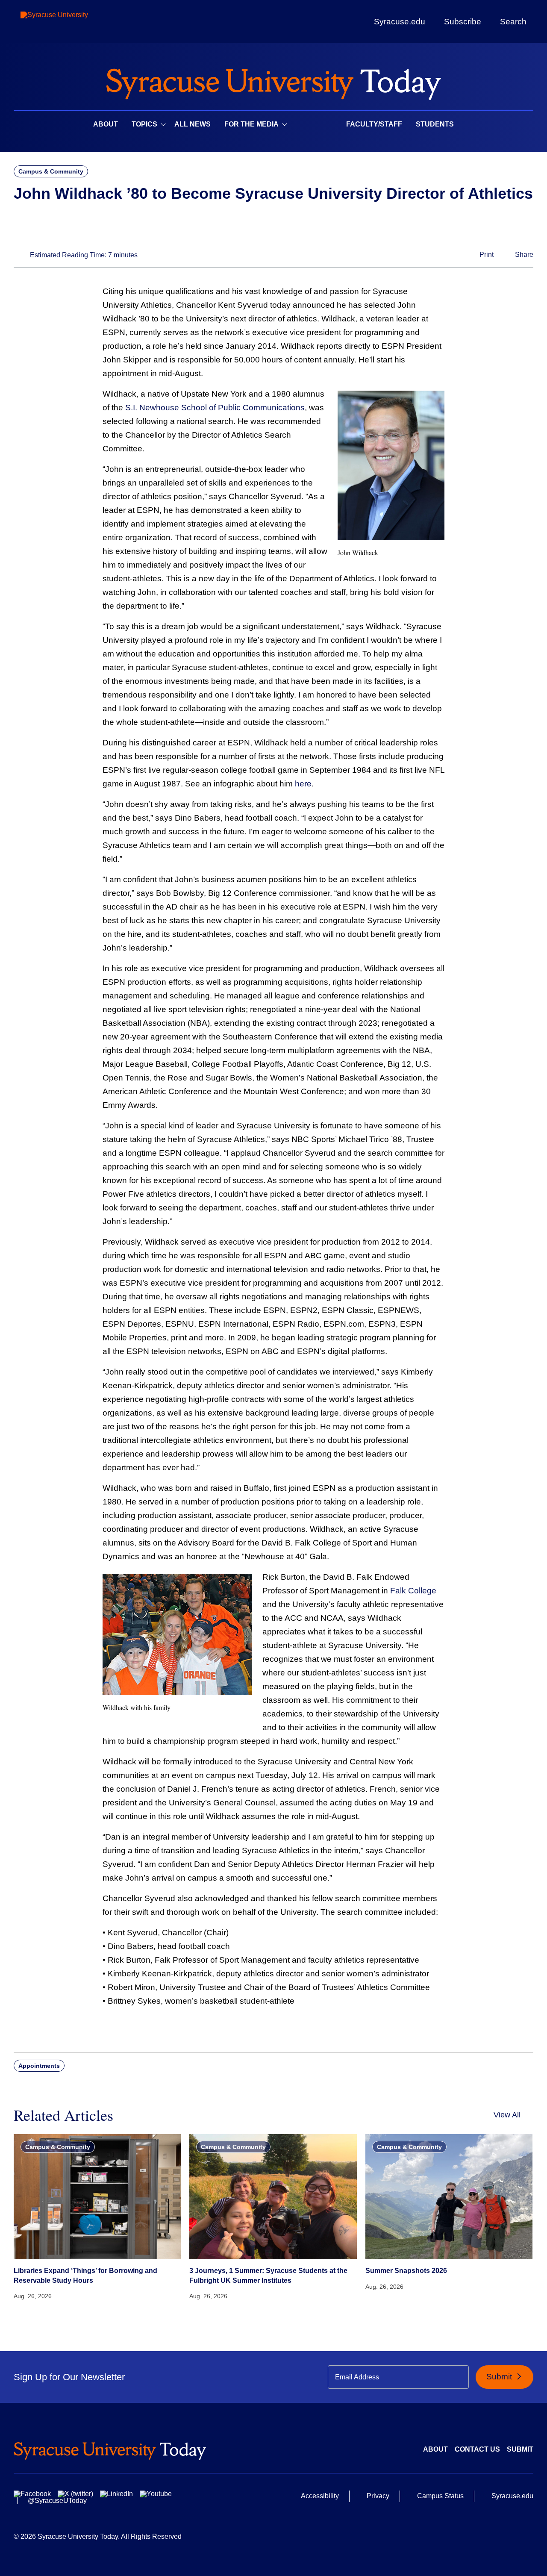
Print (486, 255)
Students (435, 124)
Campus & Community (51, 171)
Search (513, 21)
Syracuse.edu (400, 22)
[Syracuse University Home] (273, 81)
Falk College (413, 1591)
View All (507, 2115)
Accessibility (320, 2496)
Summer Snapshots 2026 (406, 2271)
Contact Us (477, 2449)
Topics (144, 124)
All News (193, 124)
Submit (500, 2377)
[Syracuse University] (74, 22)
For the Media (251, 124)
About (106, 124)
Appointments (39, 2066)
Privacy (378, 2496)
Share (523, 255)
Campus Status (440, 2496)
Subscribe (463, 21)
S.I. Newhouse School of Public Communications (215, 408)
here (303, 784)
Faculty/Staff (374, 124)
